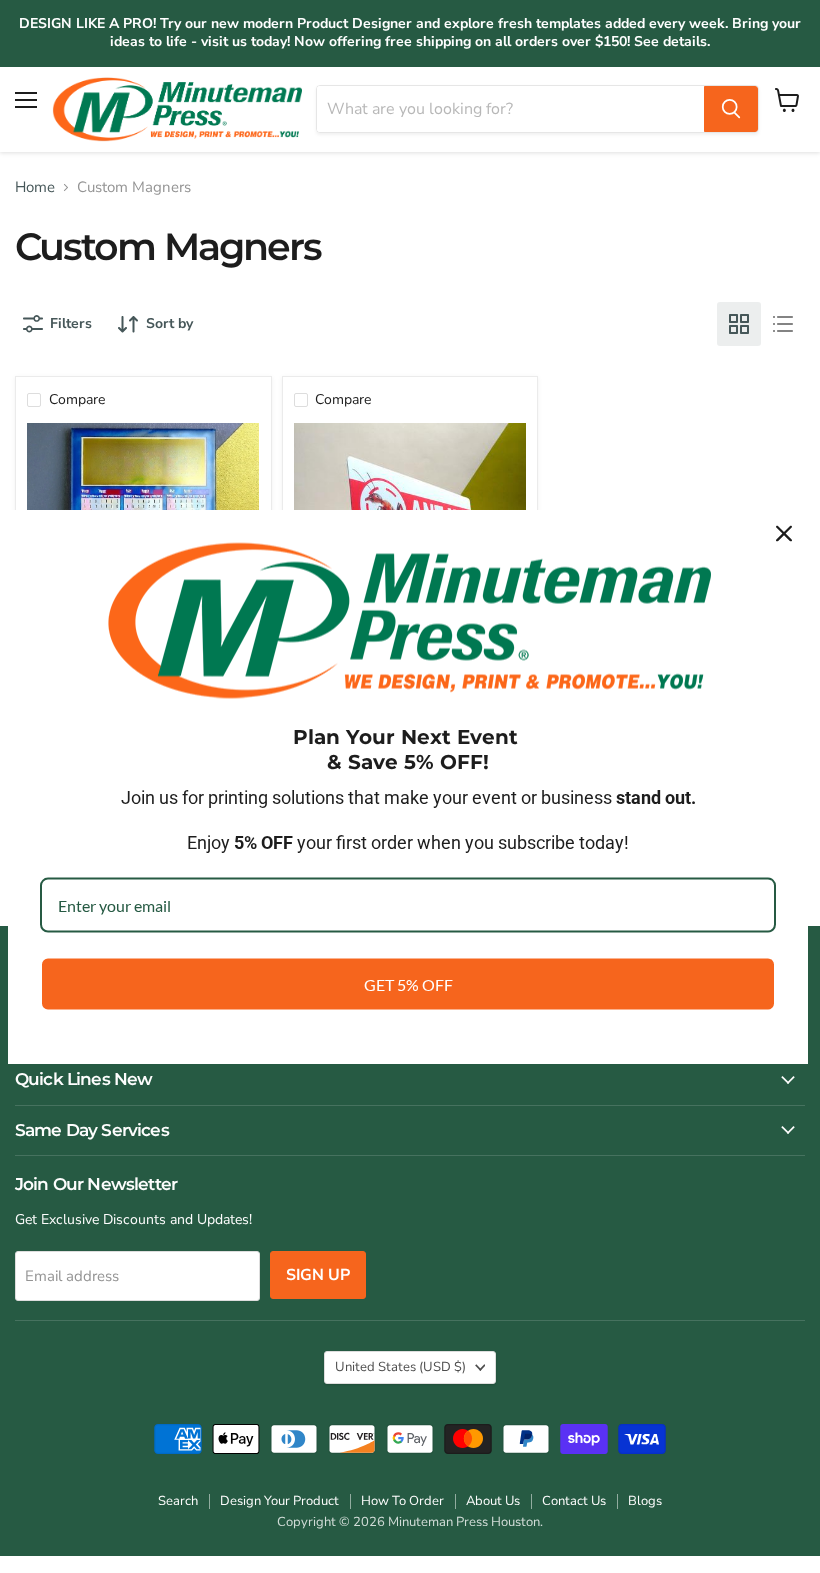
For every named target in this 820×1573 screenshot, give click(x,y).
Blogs (645, 1501)
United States (400, 1367)
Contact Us (574, 1501)
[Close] (784, 533)
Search (178, 1501)
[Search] (731, 109)
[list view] (783, 324)
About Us (493, 1501)
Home (35, 187)
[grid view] (739, 324)
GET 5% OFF (408, 984)
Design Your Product (279, 1501)
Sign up (318, 1275)
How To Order (402, 1501)
